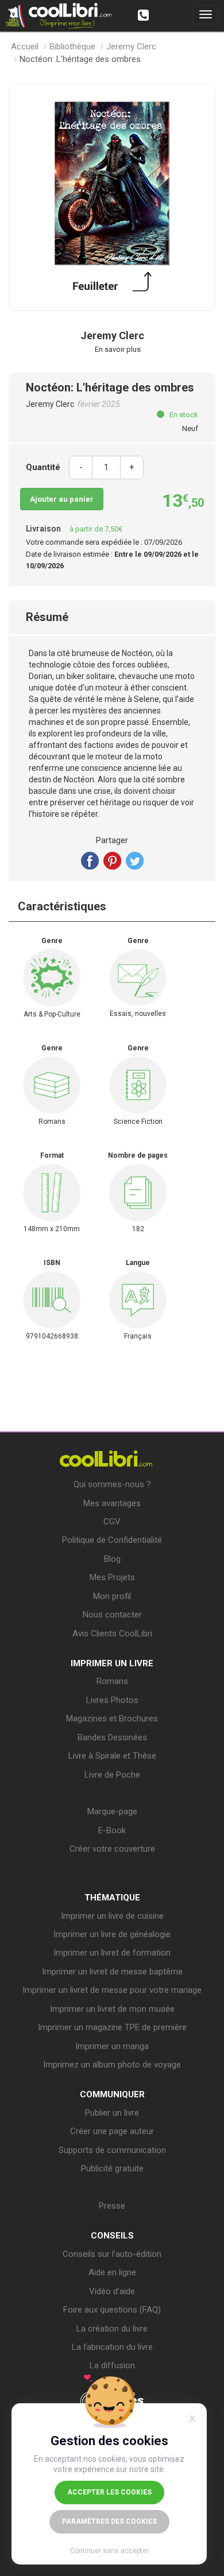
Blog (112, 1559)
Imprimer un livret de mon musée (112, 2009)
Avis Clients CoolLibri (112, 1634)
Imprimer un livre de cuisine (112, 1916)
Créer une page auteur (112, 2131)
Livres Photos (112, 1700)
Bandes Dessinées (112, 1737)
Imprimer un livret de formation (112, 1953)
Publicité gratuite (112, 2168)
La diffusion (112, 2365)
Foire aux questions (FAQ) (112, 2310)
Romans (112, 1681)
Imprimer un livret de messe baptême (112, 1972)
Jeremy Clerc (131, 46)
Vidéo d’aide (112, 2291)
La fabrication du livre (112, 2347)
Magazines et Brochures (112, 1718)
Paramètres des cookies (109, 2521)
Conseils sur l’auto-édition (112, 2254)
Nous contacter (112, 1615)
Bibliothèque (72, 46)
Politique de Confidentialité (112, 1540)
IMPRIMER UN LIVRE (112, 1663)
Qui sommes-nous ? (112, 1484)
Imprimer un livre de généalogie (112, 1934)
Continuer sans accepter (109, 2551)
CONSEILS (112, 2236)
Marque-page (112, 1811)
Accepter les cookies (109, 2492)
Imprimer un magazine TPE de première (112, 2027)
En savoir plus (118, 349)
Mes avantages (112, 1503)
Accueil (25, 46)
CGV (112, 1522)
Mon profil (112, 1596)
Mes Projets (112, 1577)
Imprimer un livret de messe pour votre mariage (112, 1990)
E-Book (112, 1830)
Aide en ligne (112, 2272)
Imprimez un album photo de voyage (112, 2065)
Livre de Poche (112, 1775)
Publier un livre (112, 2113)
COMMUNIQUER (112, 2094)
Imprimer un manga (112, 2046)
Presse (112, 2206)
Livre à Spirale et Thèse (112, 1756)
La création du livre (112, 2329)
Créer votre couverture (112, 1849)
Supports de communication (112, 2150)
